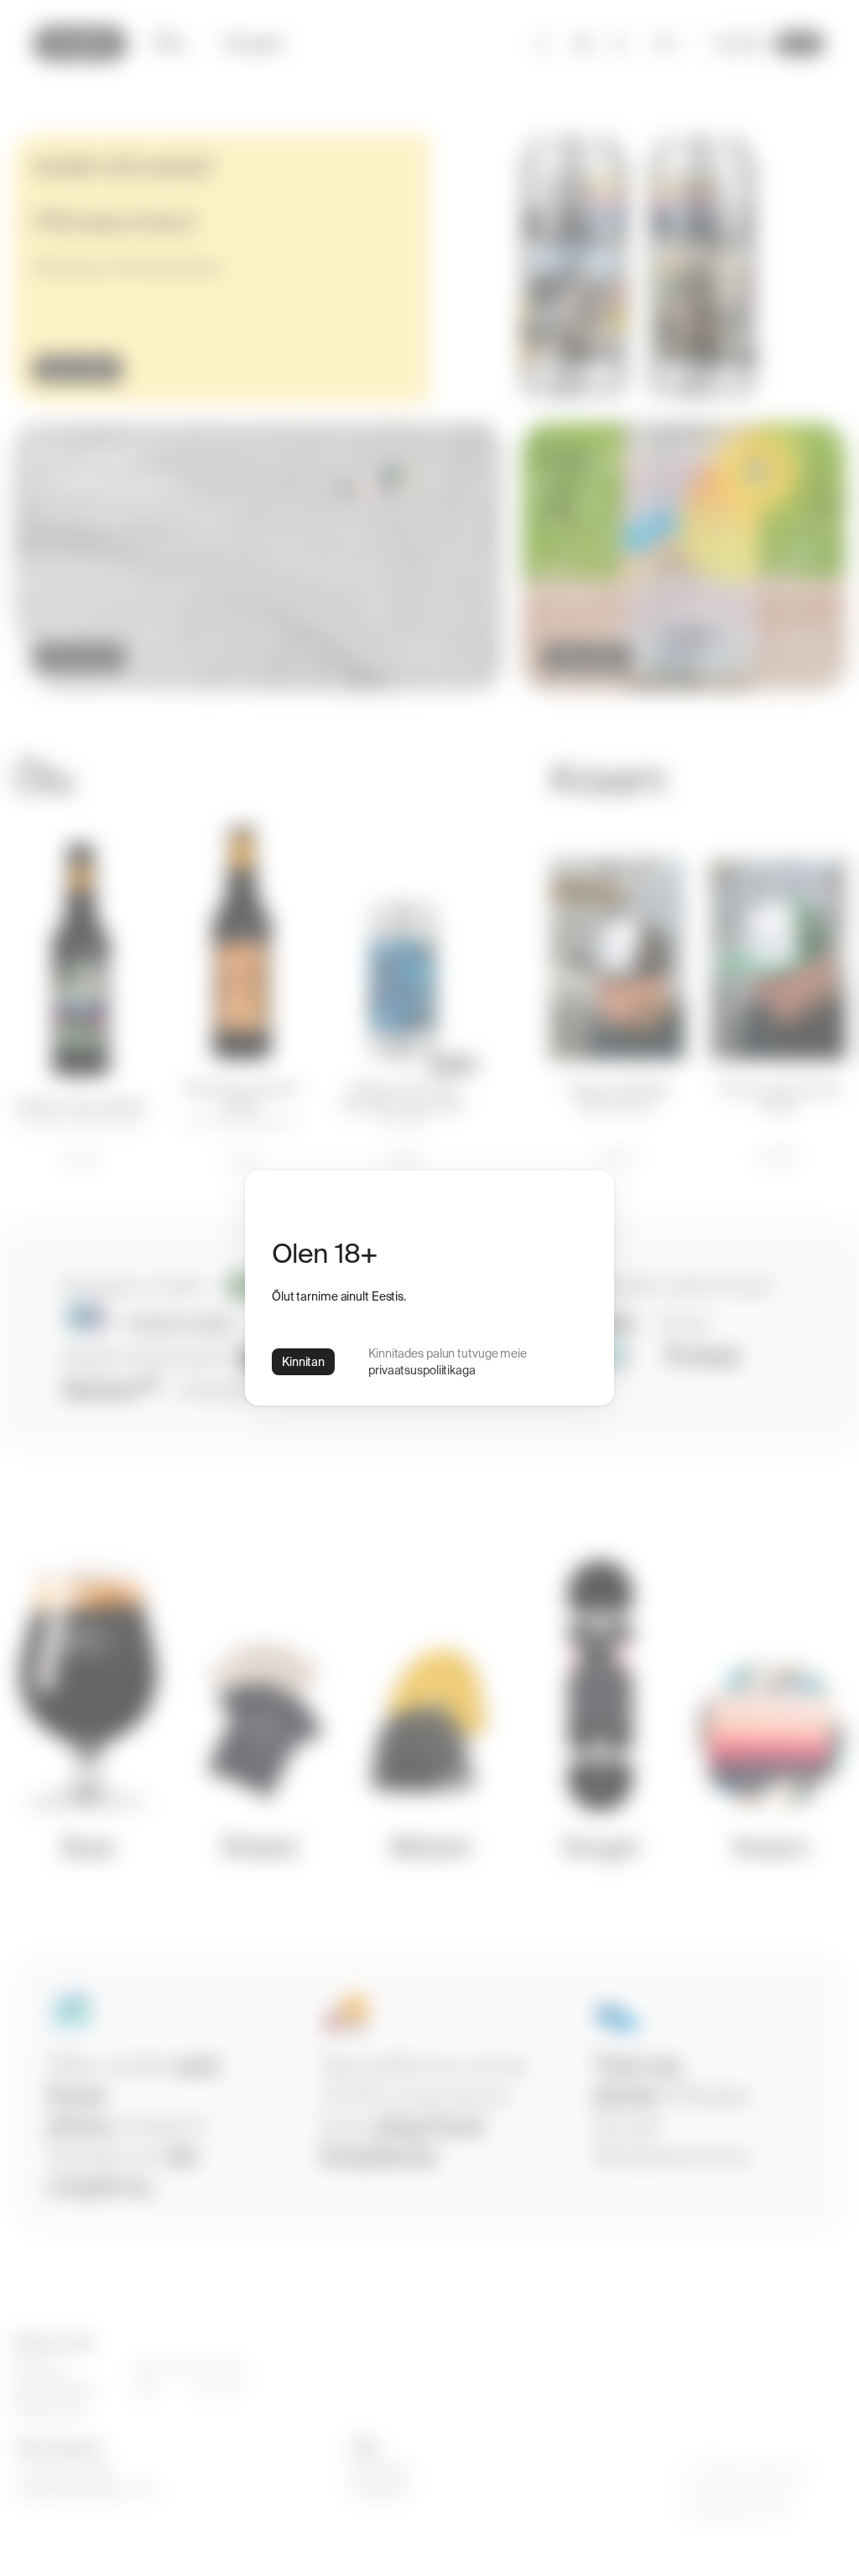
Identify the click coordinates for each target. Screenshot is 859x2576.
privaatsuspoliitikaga (422, 1370)
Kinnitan (303, 1362)
